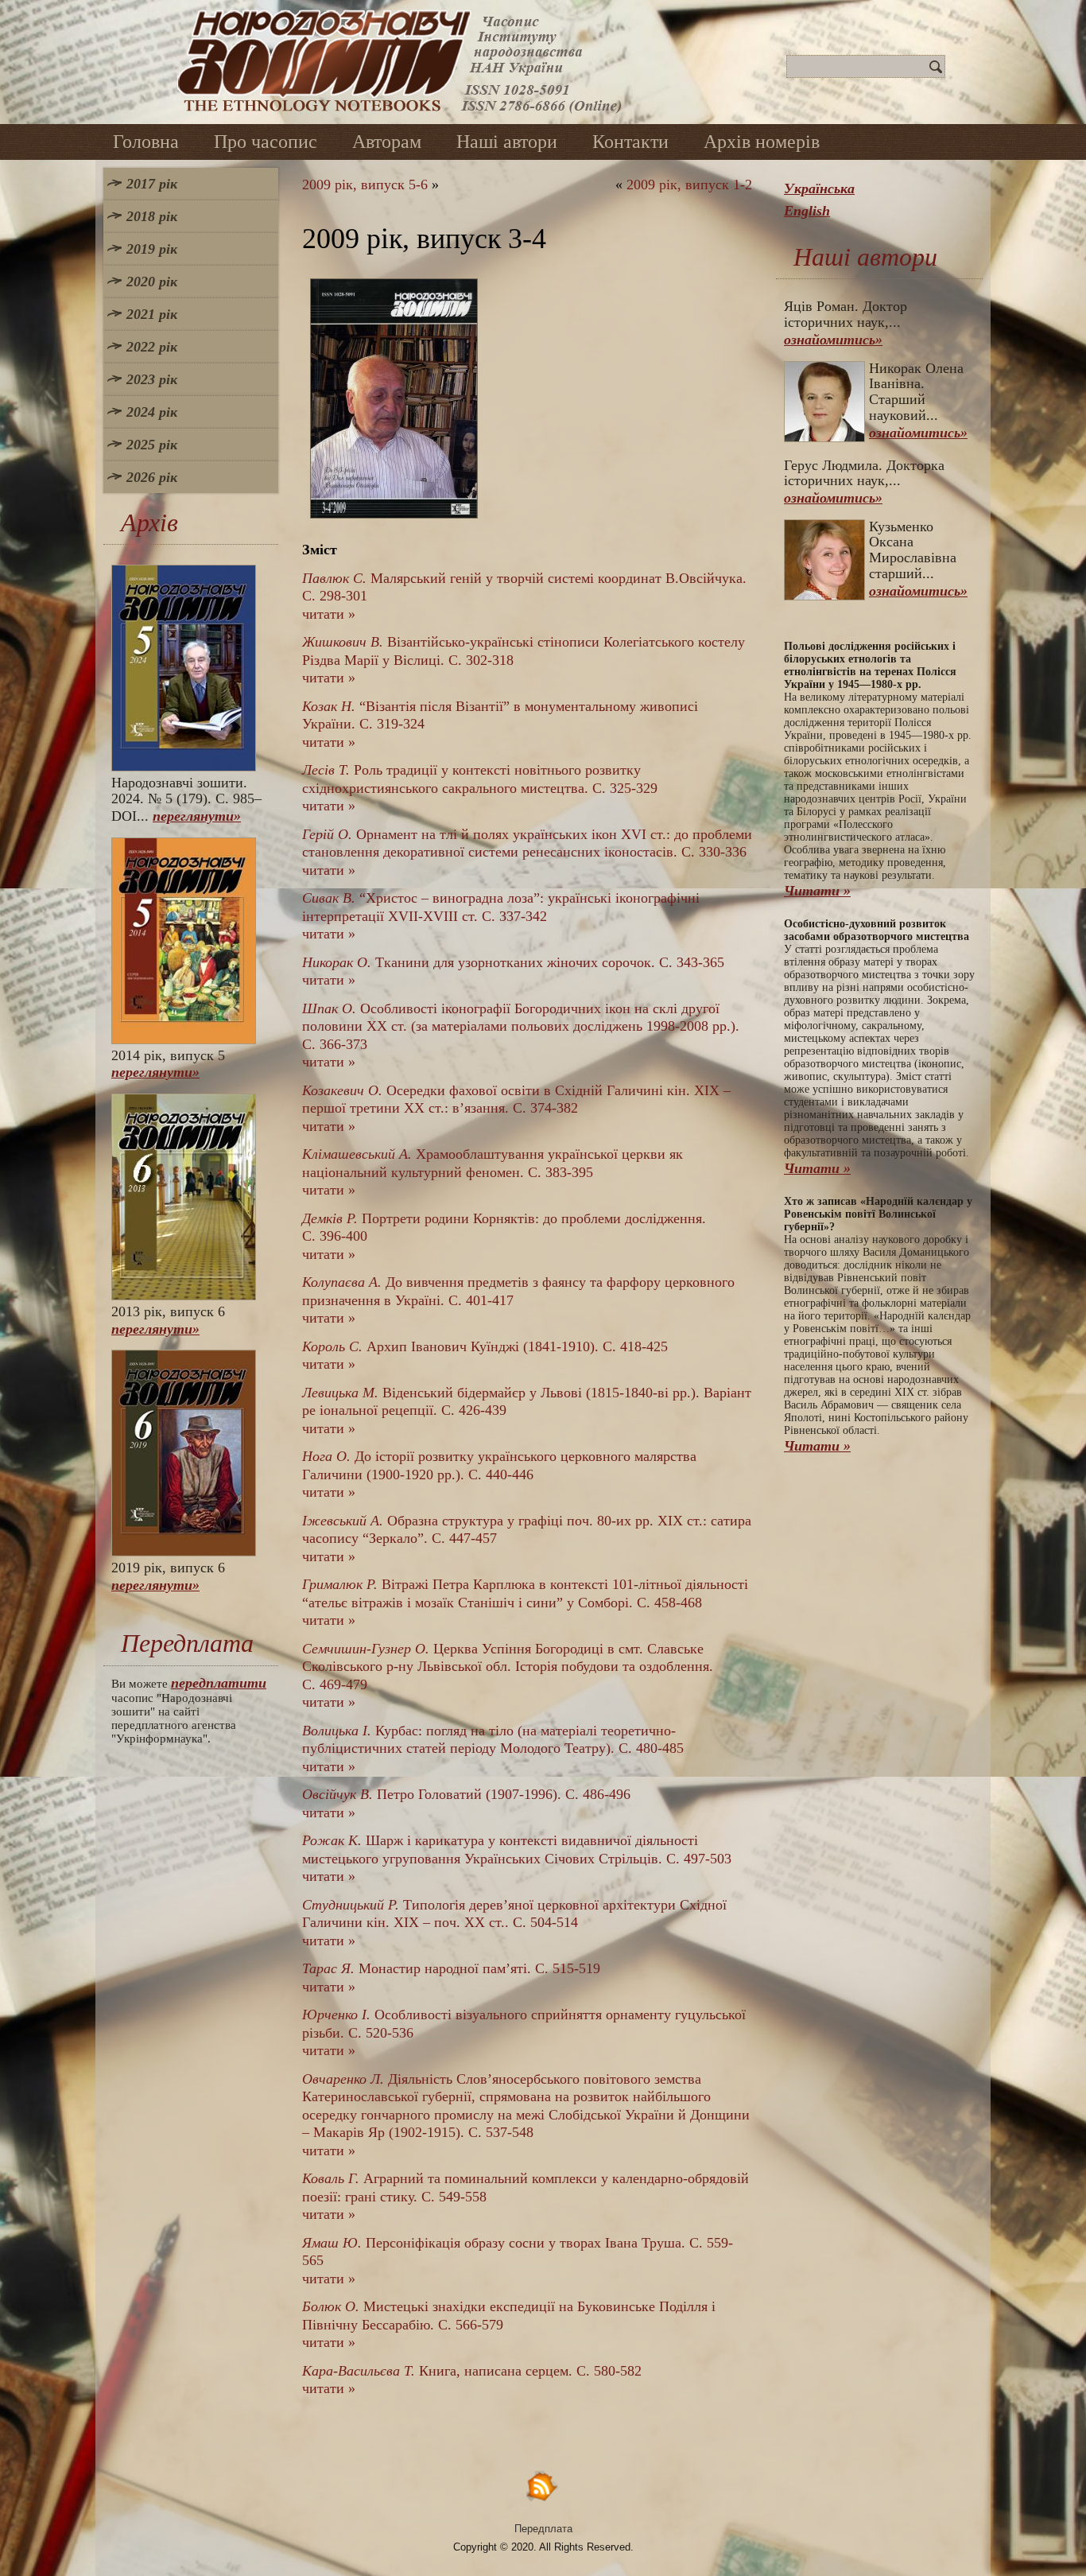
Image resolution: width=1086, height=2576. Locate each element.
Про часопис (266, 142)
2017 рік (152, 184)
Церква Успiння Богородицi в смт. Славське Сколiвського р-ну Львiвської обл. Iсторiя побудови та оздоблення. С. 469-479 (508, 1667)
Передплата (543, 2529)
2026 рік (152, 477)
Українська (819, 188)
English (807, 211)
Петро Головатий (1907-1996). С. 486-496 (466, 1794)
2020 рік (152, 282)
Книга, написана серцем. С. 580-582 (472, 2371)
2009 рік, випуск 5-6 (365, 185)
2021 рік (152, 314)
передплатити (219, 1683)
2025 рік (152, 445)
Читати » (817, 891)
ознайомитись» (833, 340)
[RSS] (543, 2486)
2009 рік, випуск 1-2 (689, 185)
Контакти (630, 142)
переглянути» (197, 816)
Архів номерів (762, 142)
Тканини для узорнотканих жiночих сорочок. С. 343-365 (513, 962)
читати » (329, 614)
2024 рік (152, 412)
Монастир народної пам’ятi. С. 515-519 (451, 1968)
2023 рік (152, 379)
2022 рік (152, 347)
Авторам (387, 142)
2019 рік (152, 249)
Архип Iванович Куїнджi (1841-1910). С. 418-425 (485, 1346)
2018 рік (152, 216)
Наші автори (507, 142)
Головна (146, 142)
